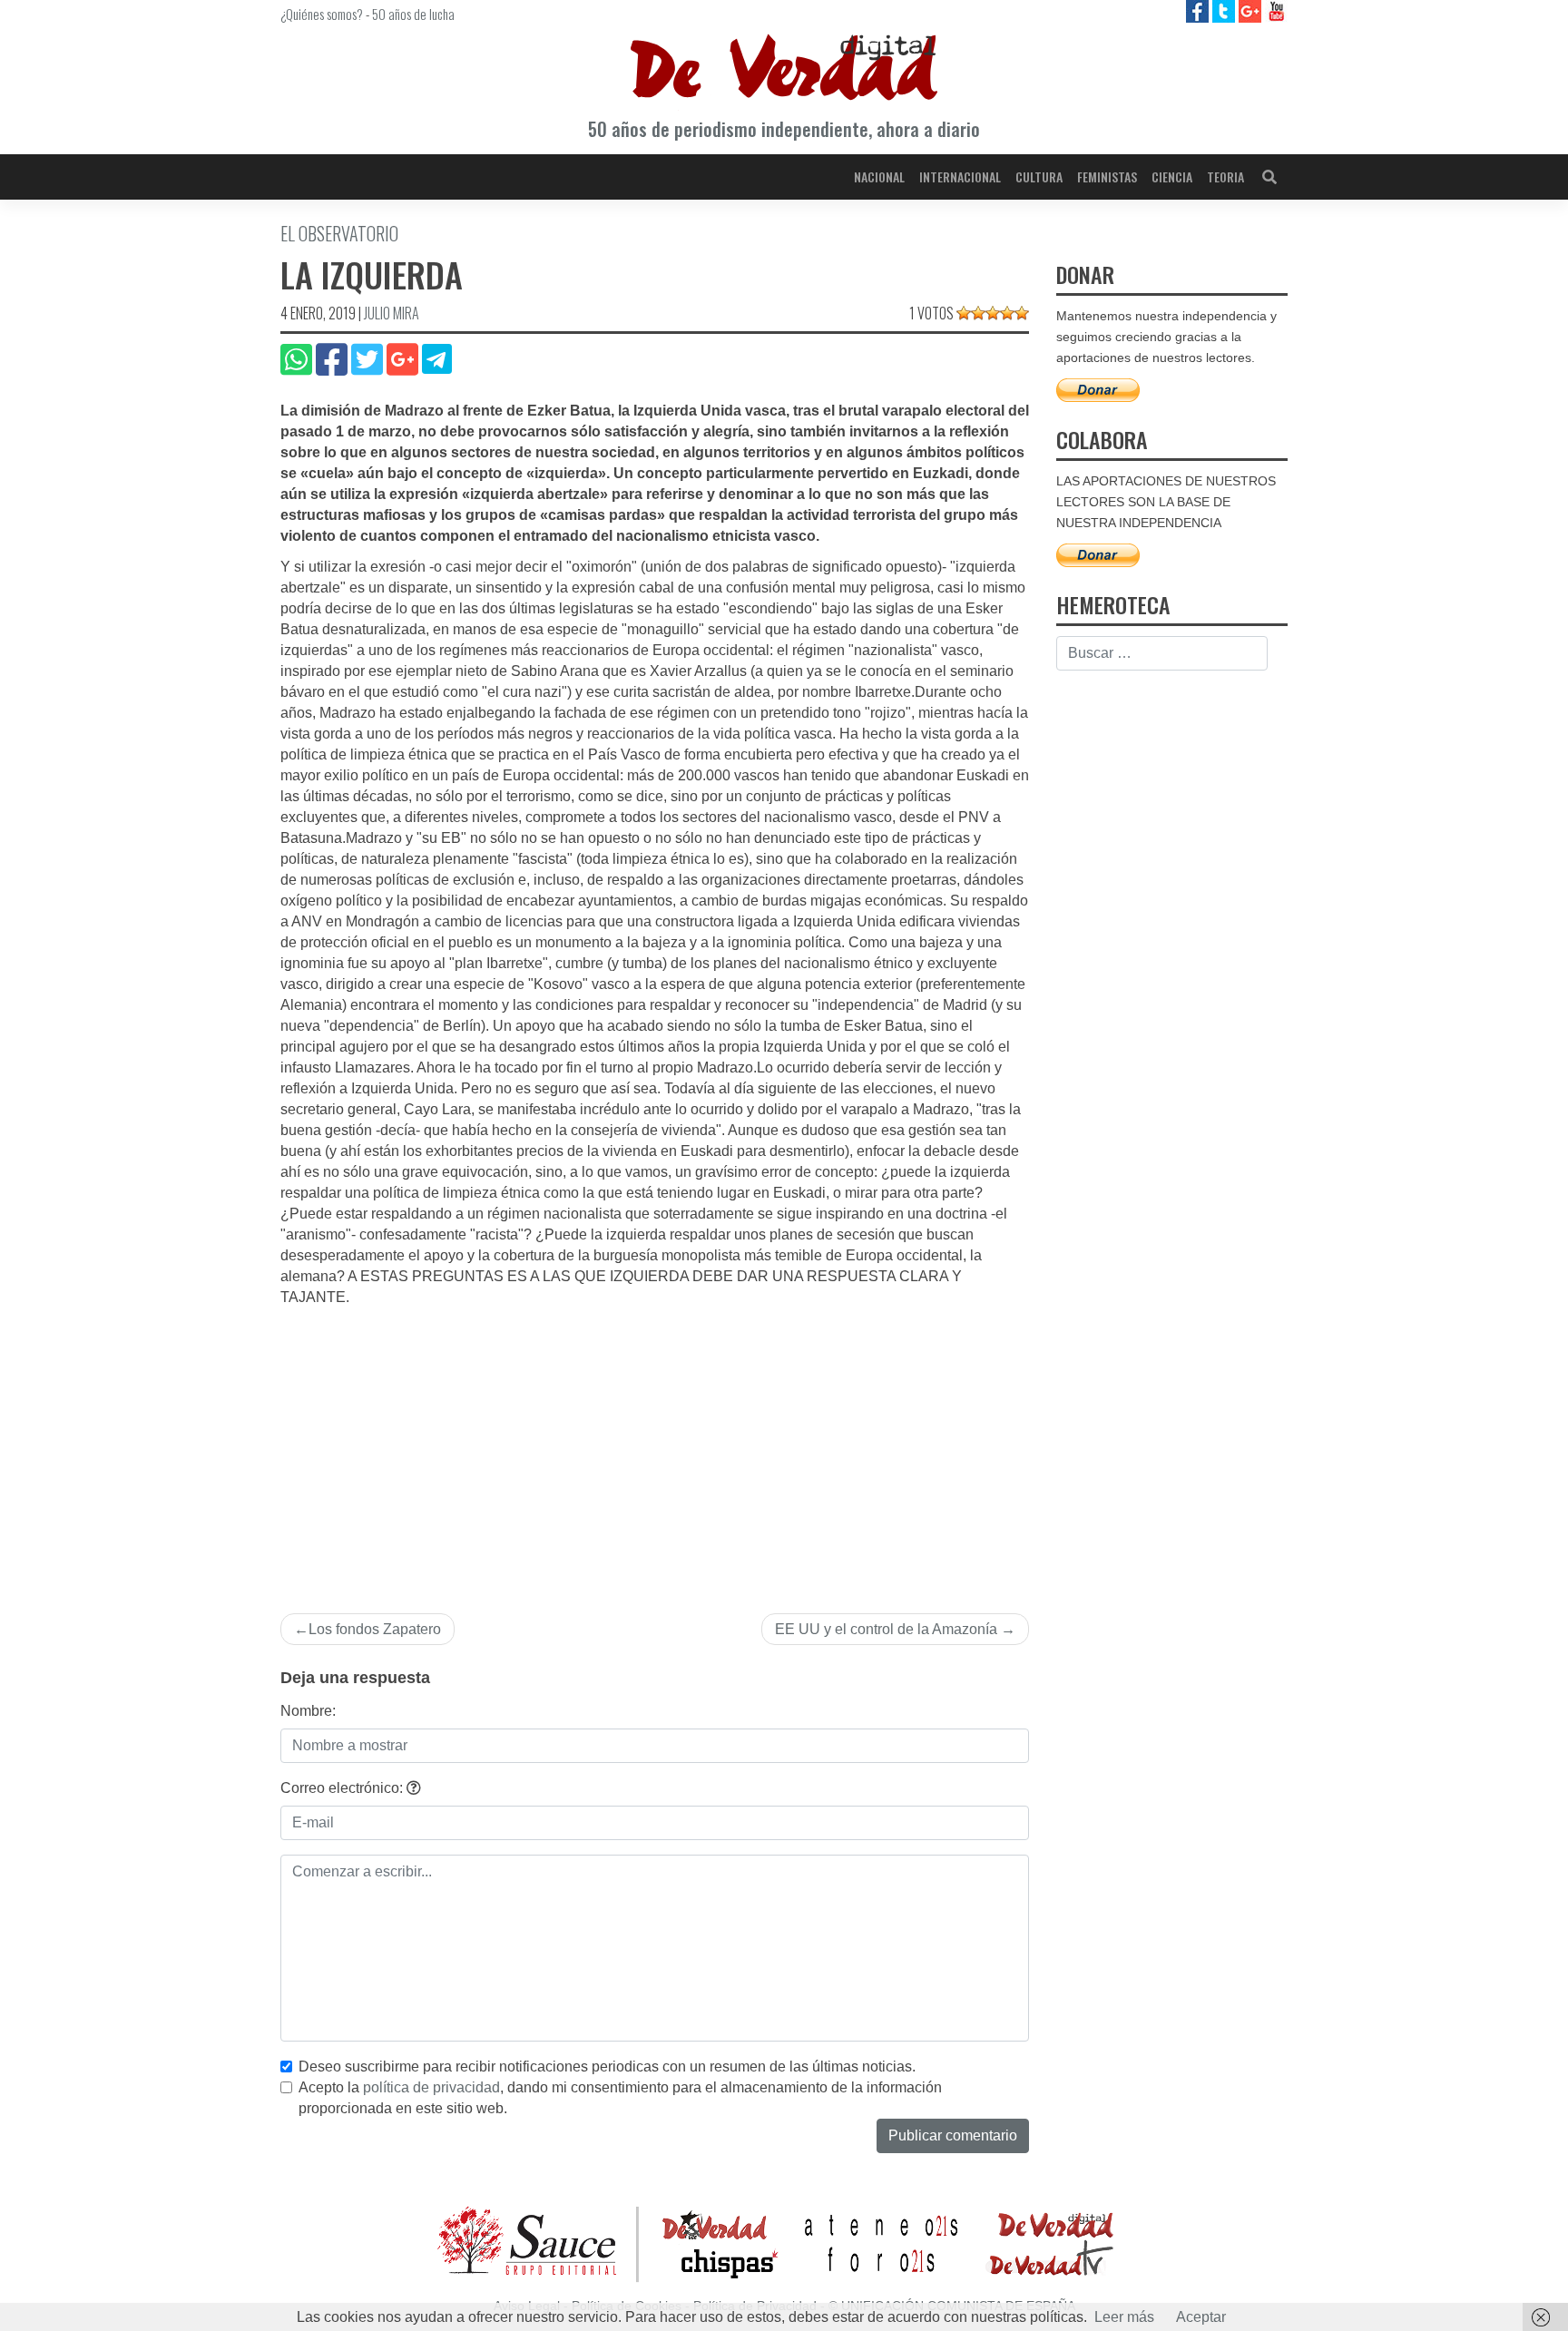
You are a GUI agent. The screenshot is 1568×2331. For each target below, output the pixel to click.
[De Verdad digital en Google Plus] (1252, 10)
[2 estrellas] (978, 313)
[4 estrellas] (1007, 313)
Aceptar (1201, 2317)
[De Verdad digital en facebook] (1199, 10)
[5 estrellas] (1022, 313)
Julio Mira (392, 313)
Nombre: (308, 1711)
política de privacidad (431, 2087)
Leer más (1124, 2317)
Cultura (1039, 176)
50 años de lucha (413, 14)
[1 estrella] (964, 313)
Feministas (1107, 176)
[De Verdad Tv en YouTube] (1276, 10)
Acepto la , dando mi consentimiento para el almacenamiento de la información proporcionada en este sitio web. (620, 2098)
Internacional (960, 176)
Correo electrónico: (343, 1788)
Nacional (879, 176)
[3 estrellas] (993, 313)
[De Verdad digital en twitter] (1225, 10)
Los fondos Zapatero (375, 1629)
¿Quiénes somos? (322, 14)
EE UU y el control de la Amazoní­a (886, 1629)
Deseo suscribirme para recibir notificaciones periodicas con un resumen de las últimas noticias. (607, 2067)
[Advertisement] (655, 1445)
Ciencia (1172, 176)
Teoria (1225, 176)
